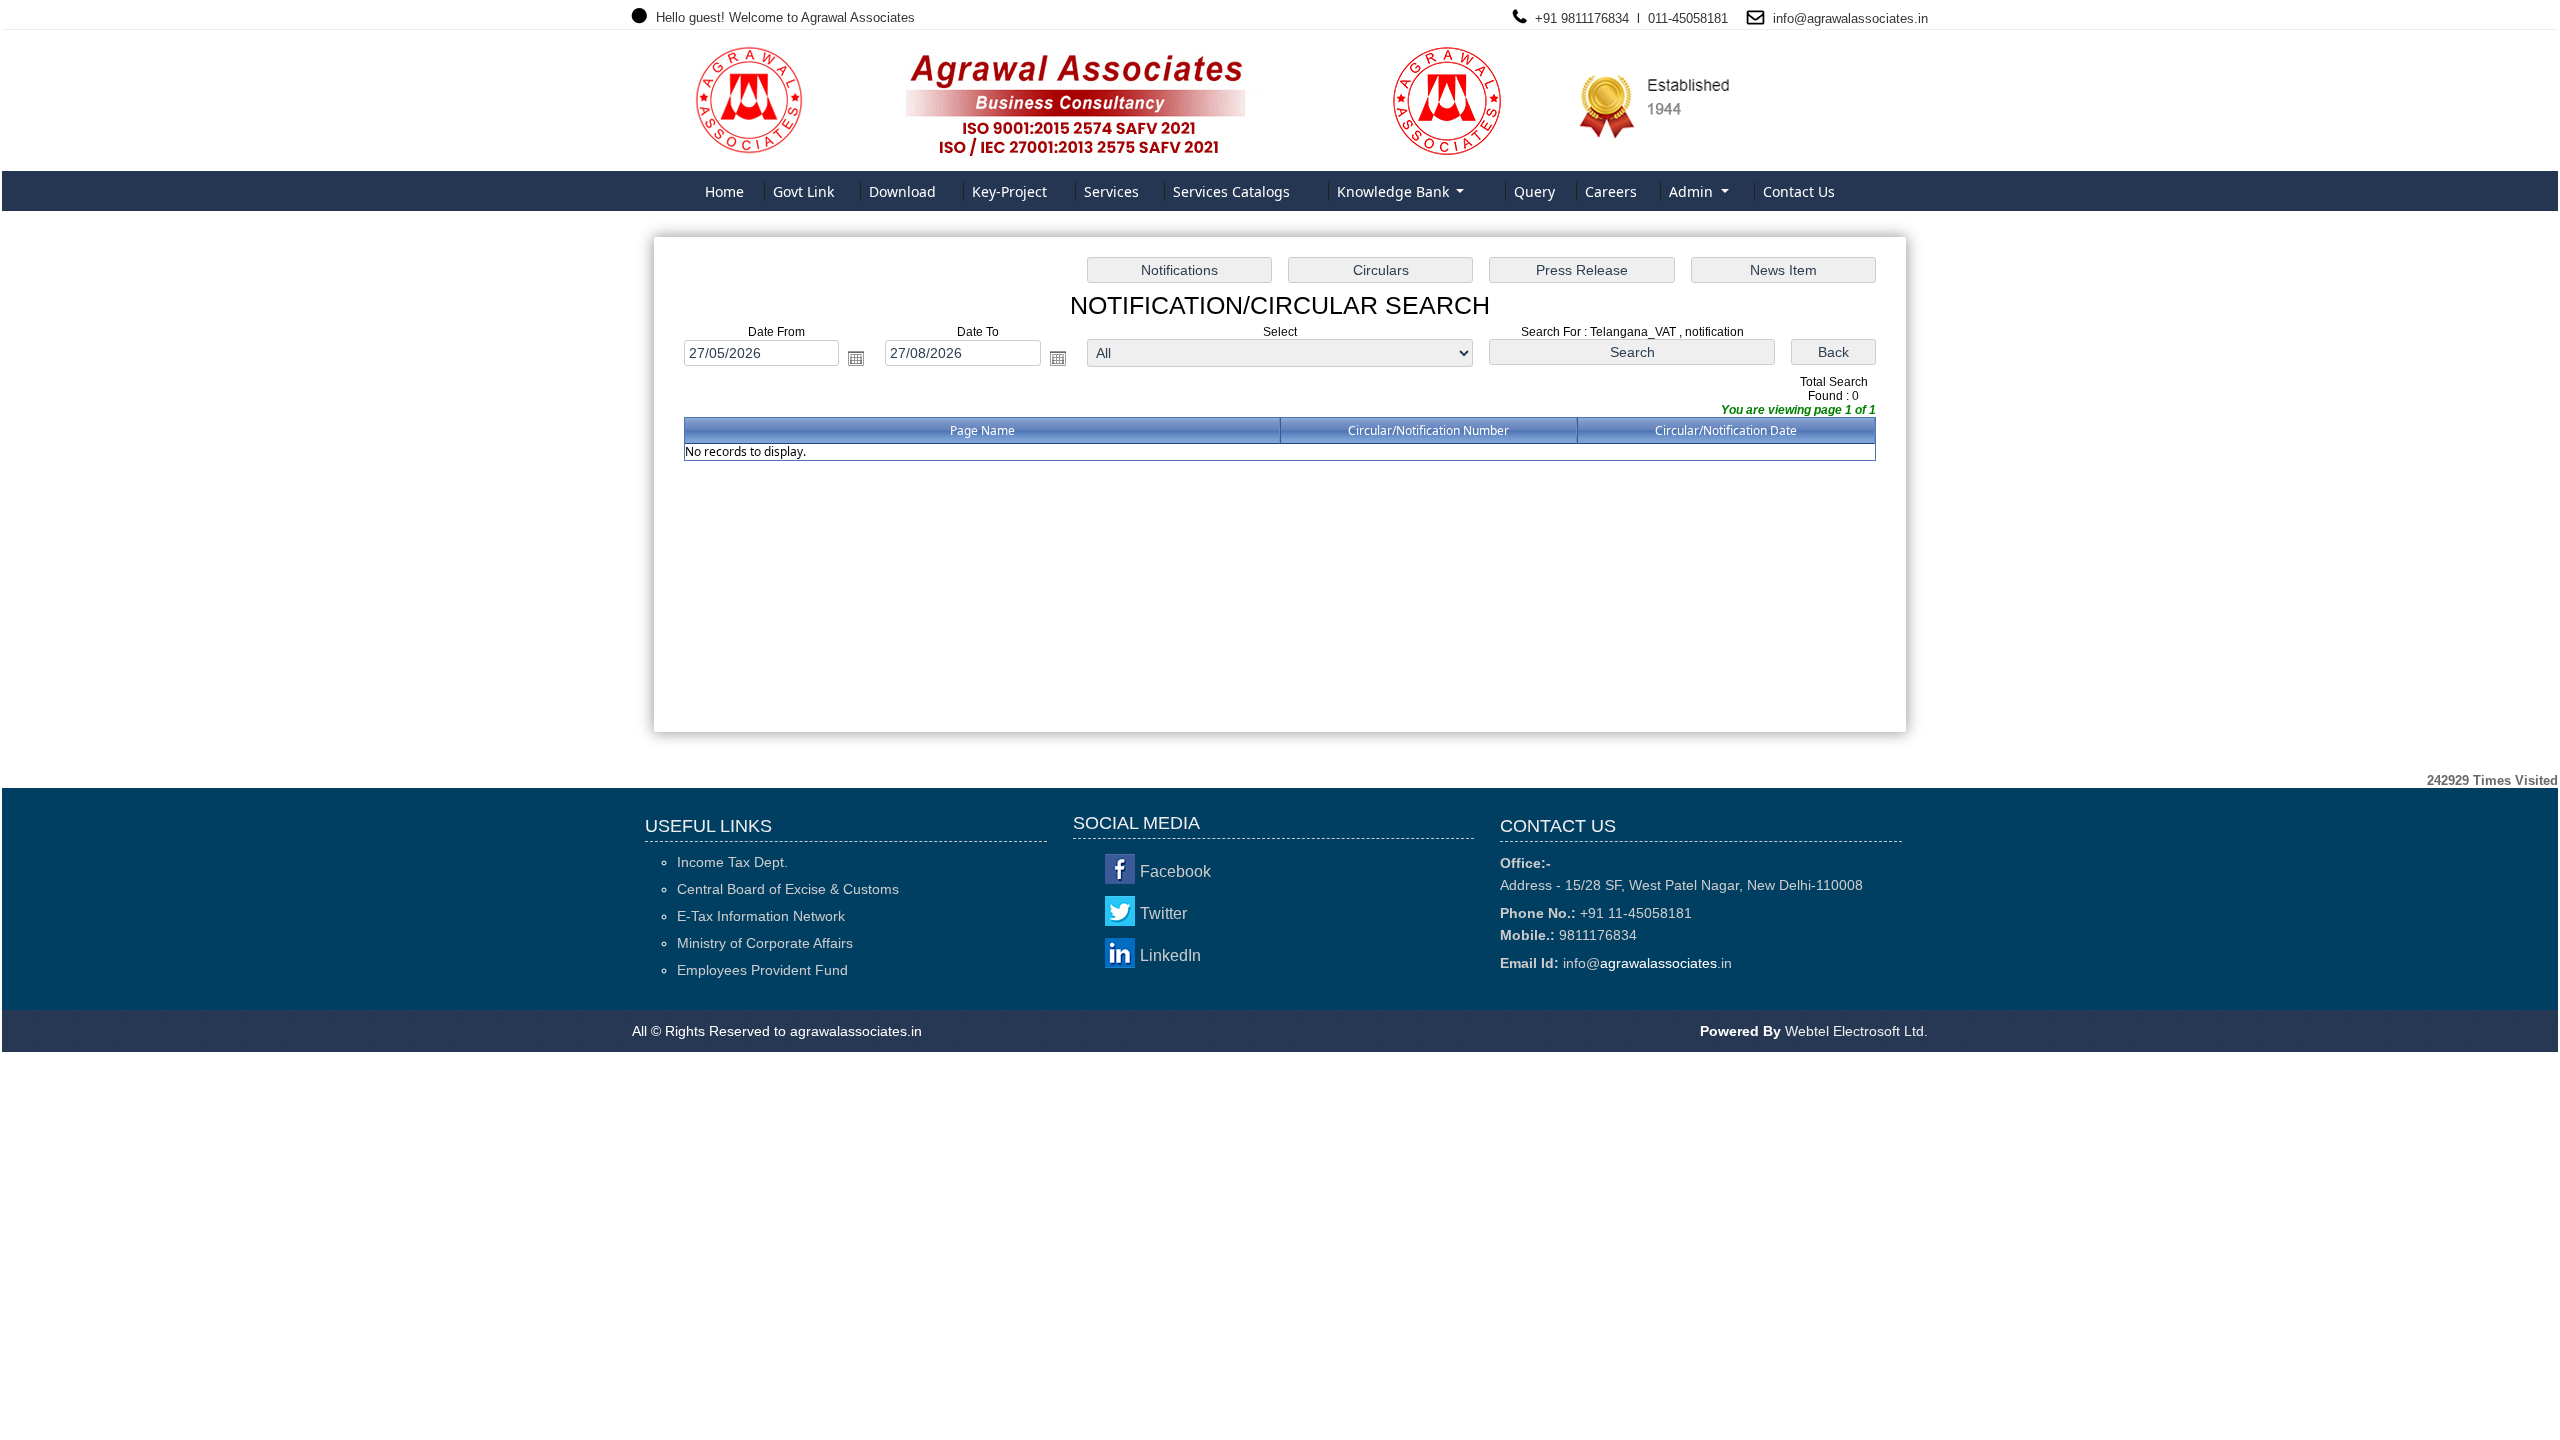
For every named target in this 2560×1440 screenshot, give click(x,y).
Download (902, 191)
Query (1534, 191)
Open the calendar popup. (856, 358)
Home (724, 191)
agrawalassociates (1860, 18)
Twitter (1163, 913)
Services (1111, 191)
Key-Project (1009, 191)
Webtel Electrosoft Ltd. (1856, 1031)
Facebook (1175, 871)
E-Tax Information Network (761, 916)
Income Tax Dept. (732, 862)
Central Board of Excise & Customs (788, 889)
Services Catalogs (1231, 191)
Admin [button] (1693, 191)
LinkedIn (1170, 955)
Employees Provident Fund (762, 970)
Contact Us (1799, 191)
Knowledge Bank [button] (1395, 191)
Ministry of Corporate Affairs (765, 943)
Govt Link (803, 191)
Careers (1611, 191)
